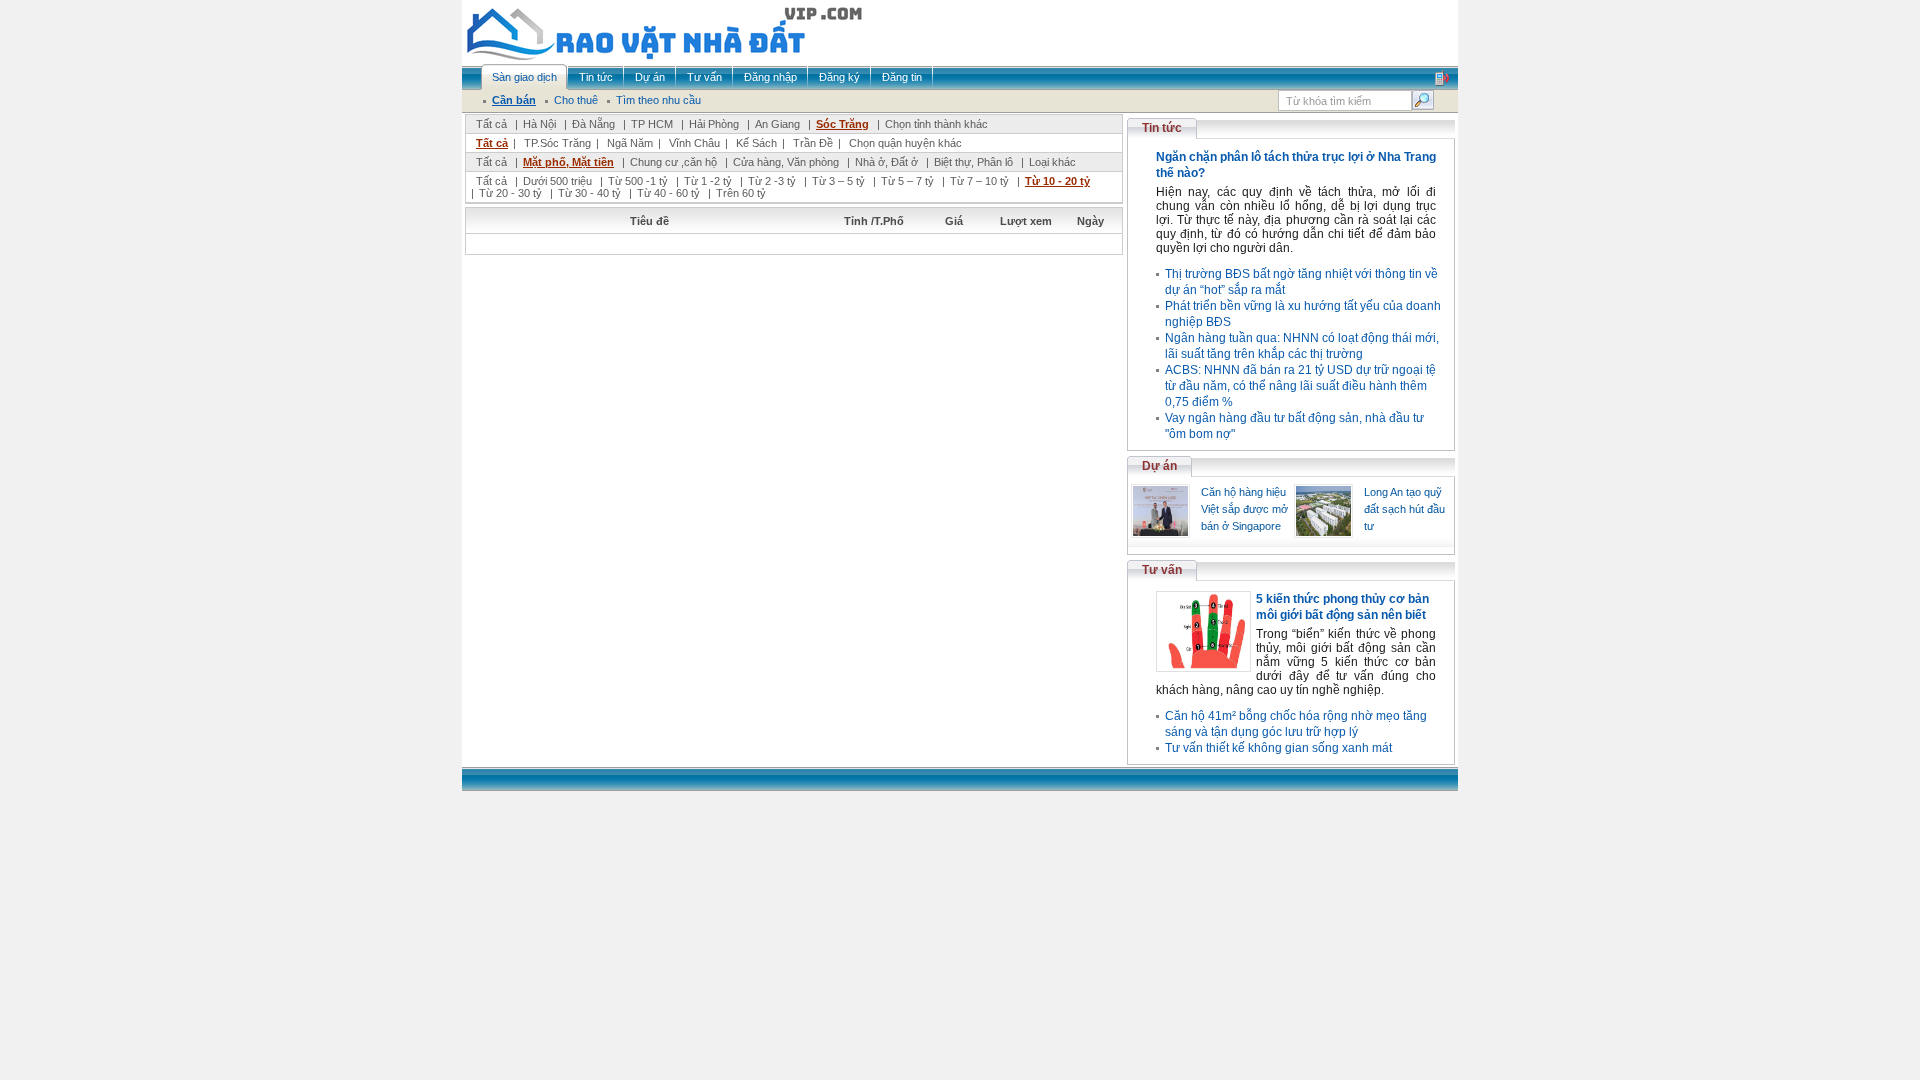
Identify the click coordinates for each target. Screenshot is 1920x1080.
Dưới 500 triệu (557, 181)
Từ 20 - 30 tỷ (510, 193)
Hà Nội (539, 124)
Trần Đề (813, 143)
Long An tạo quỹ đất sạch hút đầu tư (1404, 509)
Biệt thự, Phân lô (973, 162)
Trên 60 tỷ (741, 193)
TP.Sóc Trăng (557, 143)
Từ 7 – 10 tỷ (979, 181)
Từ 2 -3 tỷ (772, 181)
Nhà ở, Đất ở (886, 162)
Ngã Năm (630, 143)
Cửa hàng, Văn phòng (786, 162)
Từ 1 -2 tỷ (708, 181)
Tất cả (491, 124)
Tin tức (1162, 128)
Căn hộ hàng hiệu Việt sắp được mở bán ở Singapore (1244, 509)
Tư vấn (1162, 570)
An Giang (777, 124)
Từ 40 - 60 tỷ (668, 193)
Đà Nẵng (593, 124)
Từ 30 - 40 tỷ (589, 193)
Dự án (1159, 466)
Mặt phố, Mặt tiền (568, 162)
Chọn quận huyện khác (905, 143)
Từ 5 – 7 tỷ (907, 181)
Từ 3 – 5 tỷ (838, 181)
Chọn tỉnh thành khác (936, 124)
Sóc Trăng (842, 124)
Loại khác (1052, 162)
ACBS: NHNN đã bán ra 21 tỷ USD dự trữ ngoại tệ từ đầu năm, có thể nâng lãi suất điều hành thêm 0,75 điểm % (1300, 386)
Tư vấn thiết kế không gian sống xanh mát (1278, 748)
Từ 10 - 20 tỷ (1057, 181)
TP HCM (652, 124)
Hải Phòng (714, 124)
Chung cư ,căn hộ (673, 162)
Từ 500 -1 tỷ (638, 181)
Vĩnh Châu (694, 143)
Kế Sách (756, 143)
